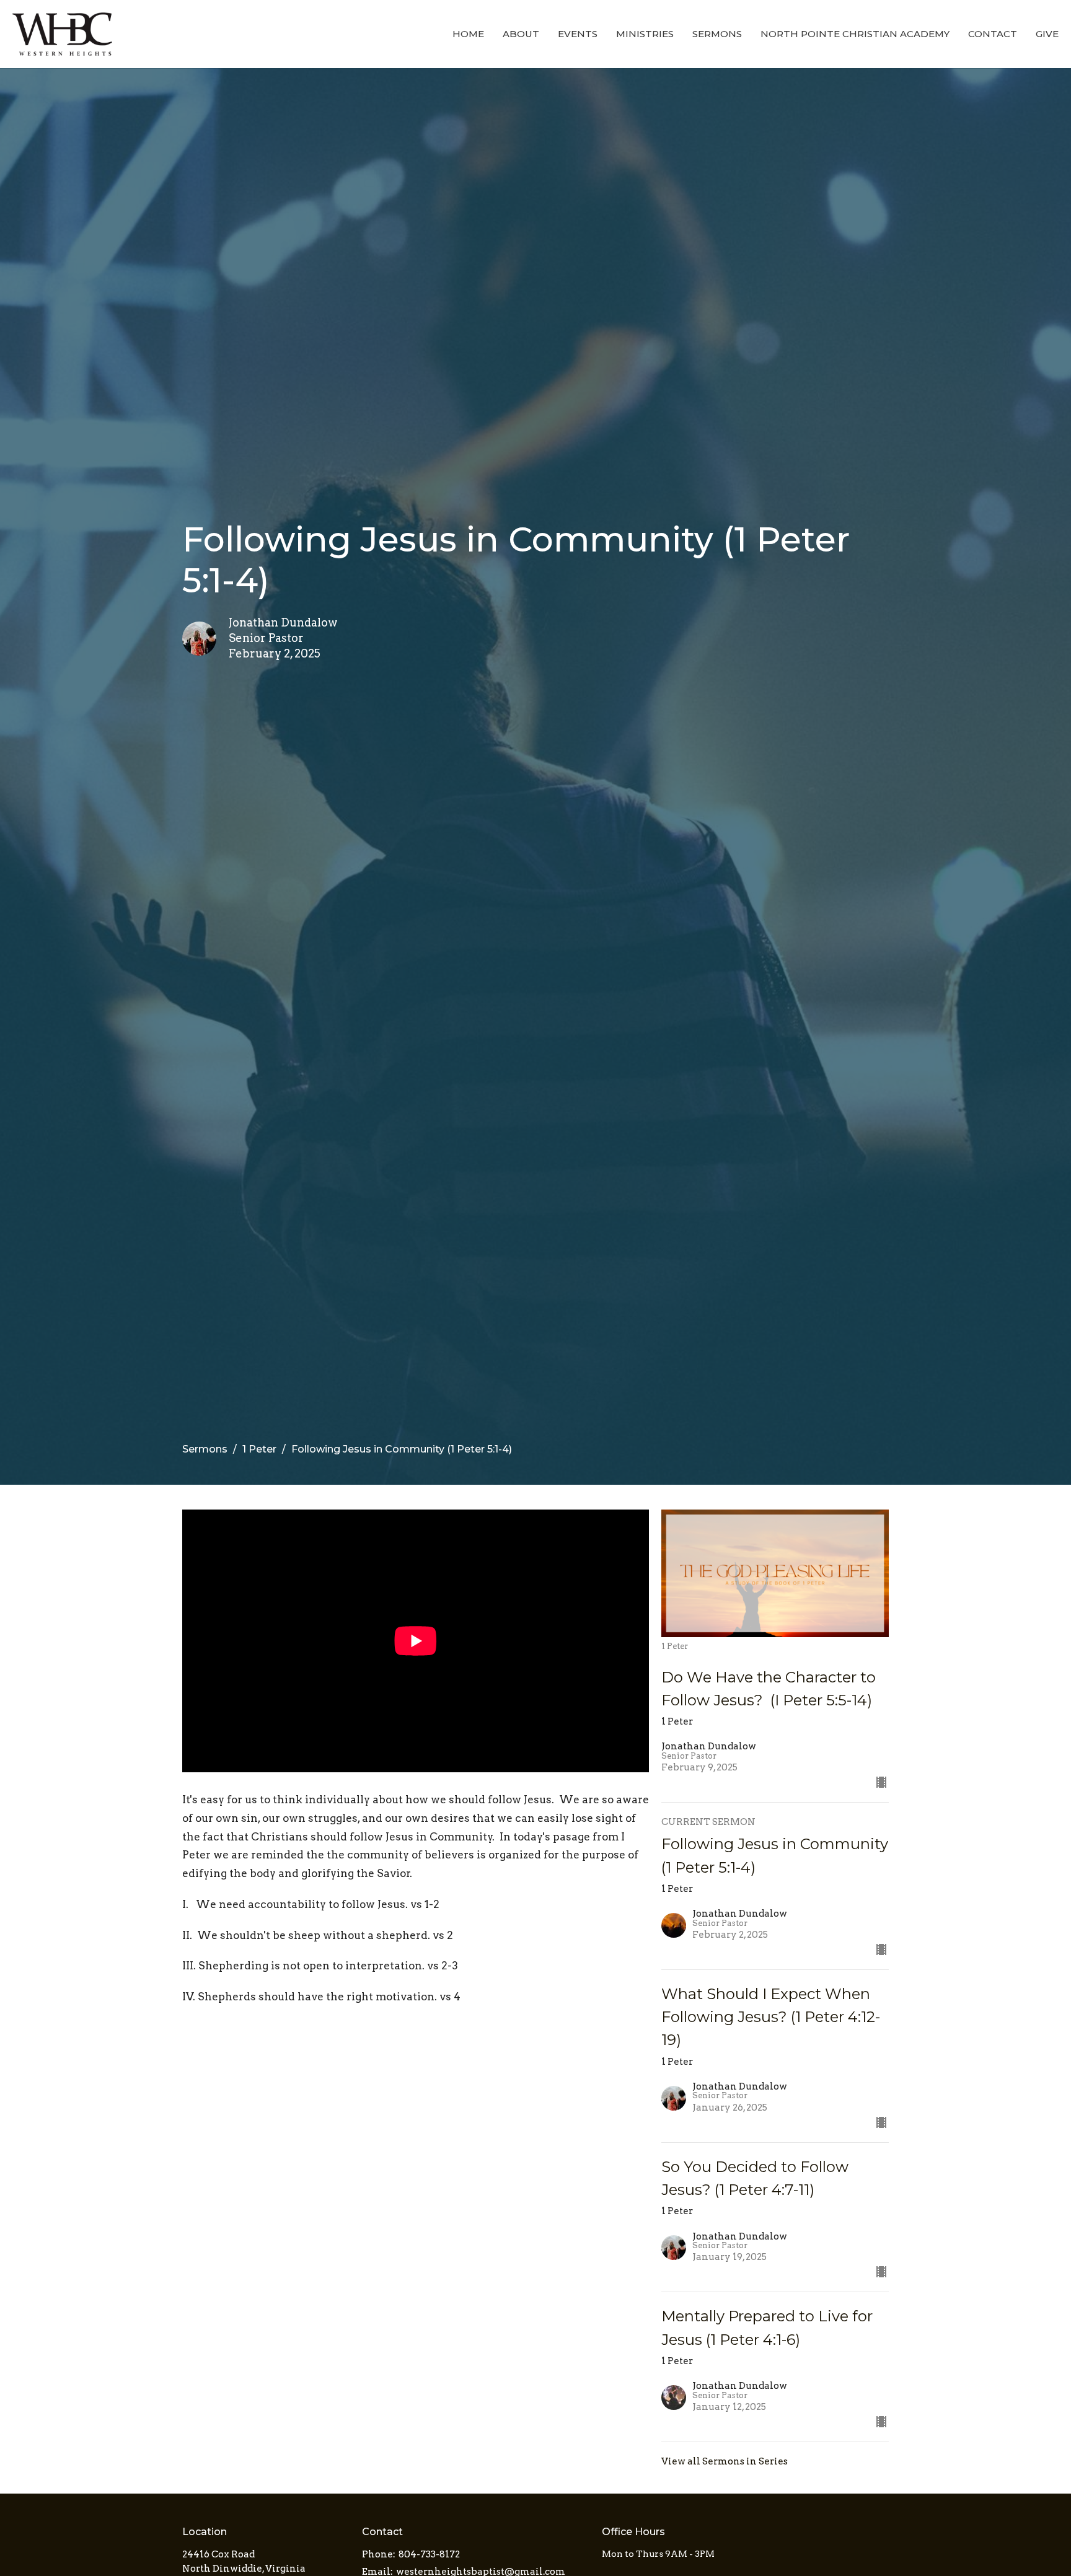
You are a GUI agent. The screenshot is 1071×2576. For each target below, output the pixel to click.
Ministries (645, 34)
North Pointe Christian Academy (855, 34)
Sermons (717, 34)
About (521, 34)
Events (578, 34)
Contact (993, 34)
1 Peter (259, 1449)
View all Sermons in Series (725, 2461)
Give (1047, 34)
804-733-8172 (429, 2554)
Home (468, 34)
